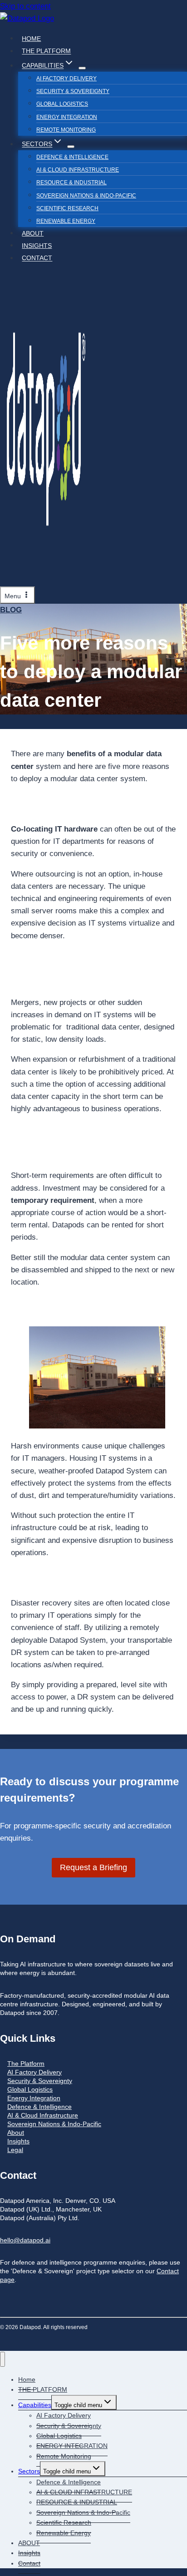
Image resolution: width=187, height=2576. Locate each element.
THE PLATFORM (46, 51)
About (16, 2133)
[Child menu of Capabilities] (82, 68)
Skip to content (25, 6)
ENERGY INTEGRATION (67, 117)
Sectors (29, 2471)
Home (31, 39)
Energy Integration (34, 2098)
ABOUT (33, 233)
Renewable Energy (66, 221)
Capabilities (35, 2405)
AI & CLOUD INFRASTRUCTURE (78, 170)
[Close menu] (2, 2359)
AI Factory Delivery (66, 79)
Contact (37, 258)
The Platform (26, 2064)
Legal (15, 2150)
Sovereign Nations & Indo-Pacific (86, 196)
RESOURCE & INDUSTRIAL (71, 182)
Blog (11, 610)
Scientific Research (67, 208)
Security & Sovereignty (73, 91)
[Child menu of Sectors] (71, 147)
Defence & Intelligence (72, 157)
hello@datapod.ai (25, 2240)
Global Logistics (62, 104)
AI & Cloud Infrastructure (43, 2115)
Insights (37, 246)
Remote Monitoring (66, 130)
